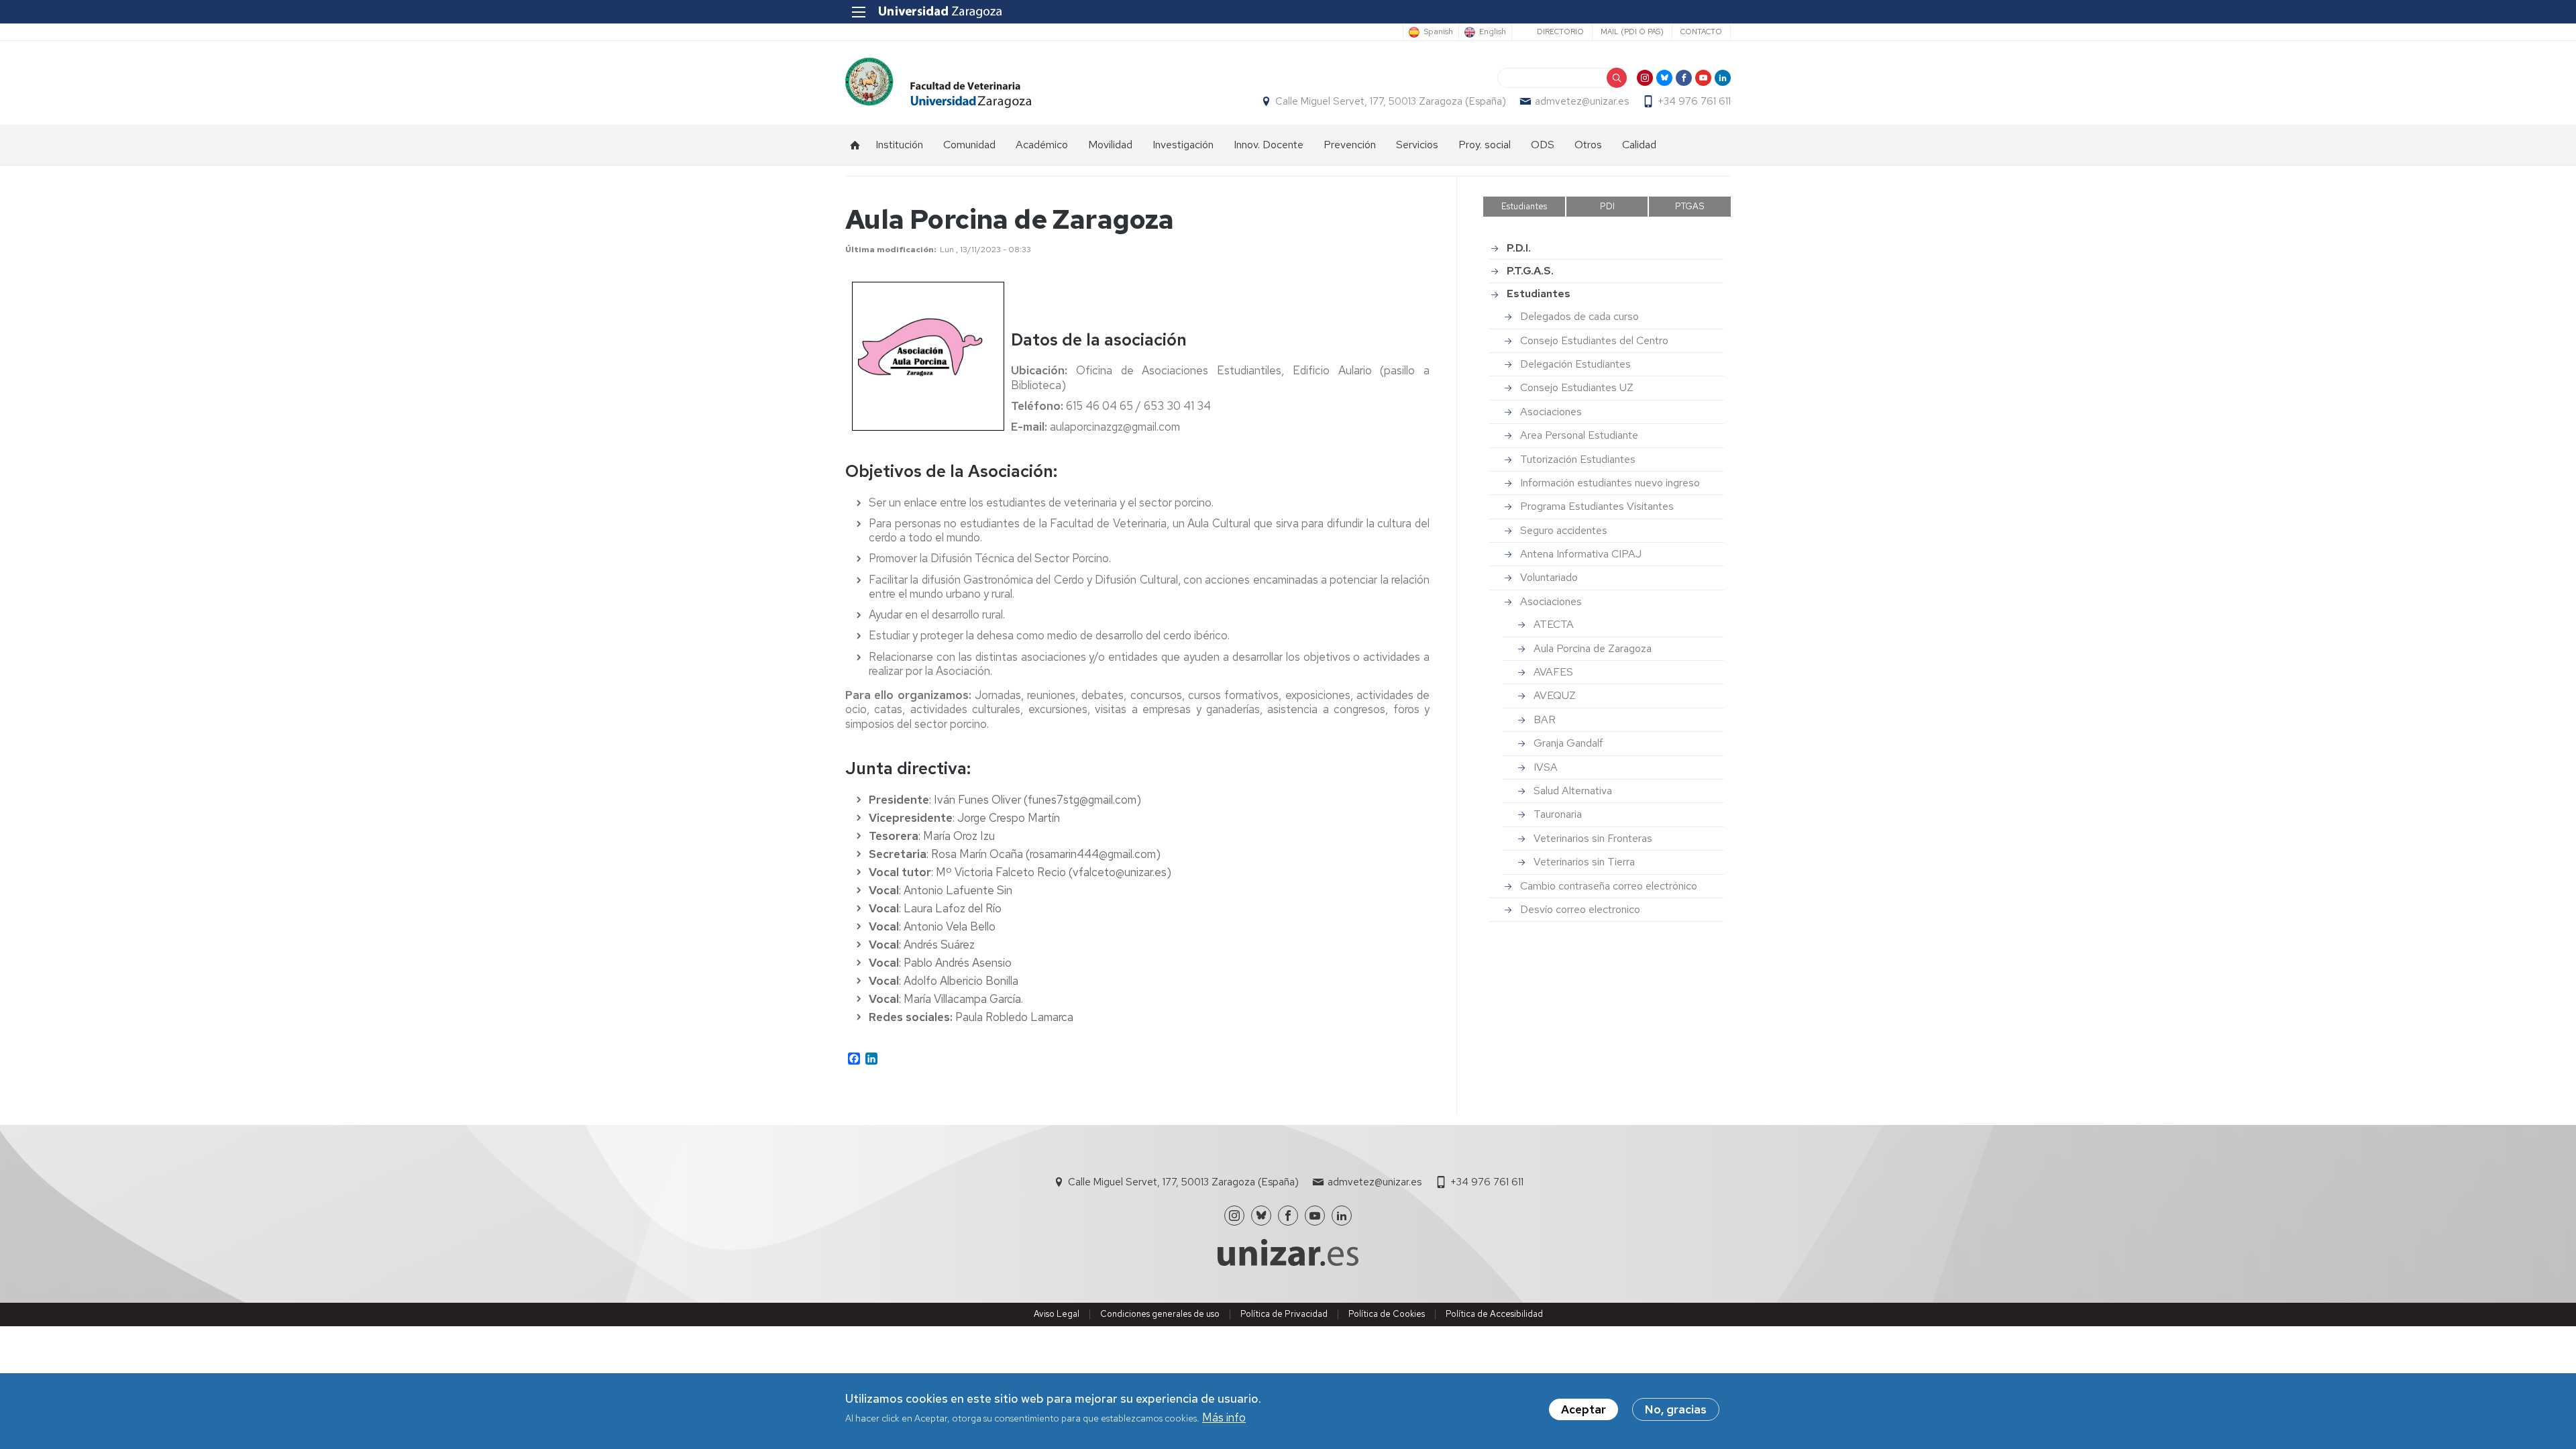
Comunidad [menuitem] (969, 145)
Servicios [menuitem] (1417, 145)
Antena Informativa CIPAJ (1581, 554)
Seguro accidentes (1564, 530)
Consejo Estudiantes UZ (1577, 387)
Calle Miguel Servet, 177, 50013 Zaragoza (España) (1391, 101)
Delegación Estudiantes (1575, 364)
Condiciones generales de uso (1160, 1314)
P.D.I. (1519, 248)
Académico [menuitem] (1042, 145)
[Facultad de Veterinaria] (938, 83)
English (1493, 32)
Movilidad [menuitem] (1110, 145)
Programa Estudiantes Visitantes (1597, 506)
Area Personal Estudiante (1579, 435)
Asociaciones (1551, 412)
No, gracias (1676, 1409)
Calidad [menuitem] (1639, 145)
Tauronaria (1558, 814)
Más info (1224, 1418)
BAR (1545, 719)
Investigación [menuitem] (1183, 145)
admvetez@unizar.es (1582, 101)
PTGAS (1690, 206)
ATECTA (1554, 624)
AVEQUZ (1555, 695)
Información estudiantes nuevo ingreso (1610, 483)
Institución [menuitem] (899, 145)
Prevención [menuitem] (1350, 145)
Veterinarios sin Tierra (1584, 862)
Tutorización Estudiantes (1578, 459)
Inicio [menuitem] (855, 145)
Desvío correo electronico (1580, 909)
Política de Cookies (1387, 1314)
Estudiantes (1524, 206)
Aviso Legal (1057, 1314)
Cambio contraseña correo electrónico (1609, 886)
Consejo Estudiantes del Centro (1594, 340)
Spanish (1438, 32)
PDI (1607, 206)
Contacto (1701, 32)
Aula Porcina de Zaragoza (1593, 648)
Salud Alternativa (1573, 791)
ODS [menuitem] (1543, 145)
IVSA (1546, 767)
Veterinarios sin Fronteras (1593, 838)
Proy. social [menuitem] (1485, 145)
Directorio (1560, 32)
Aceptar (1584, 1409)
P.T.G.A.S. (1530, 271)
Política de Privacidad (1284, 1314)
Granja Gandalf (1568, 743)
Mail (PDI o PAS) (1632, 32)
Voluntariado (1549, 577)
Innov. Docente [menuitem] (1269, 145)
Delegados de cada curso (1579, 316)
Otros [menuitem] (1588, 145)
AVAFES (1553, 672)
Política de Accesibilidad (1494, 1314)
